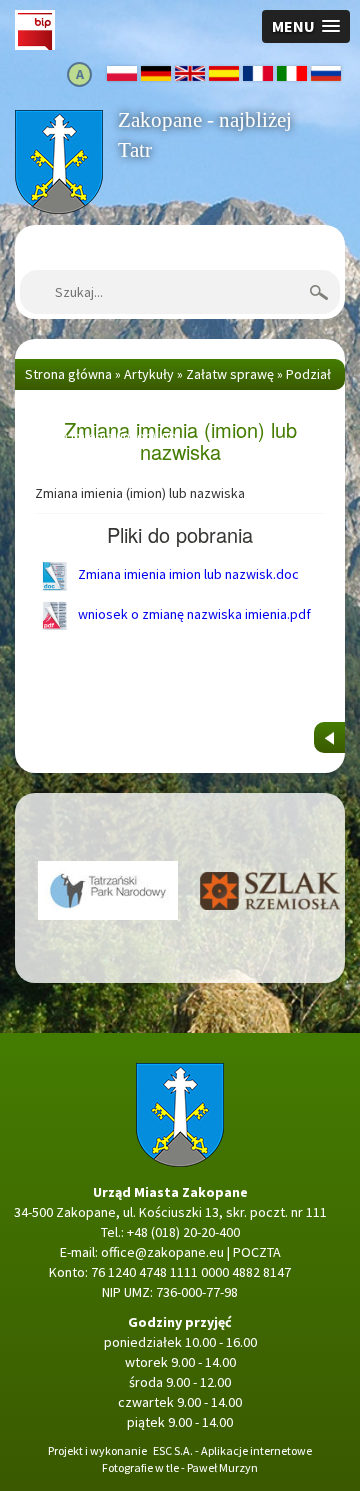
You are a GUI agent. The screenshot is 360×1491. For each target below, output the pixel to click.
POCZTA (257, 1252)
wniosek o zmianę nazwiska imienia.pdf (193, 614)
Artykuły (149, 374)
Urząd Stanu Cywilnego (215, 405)
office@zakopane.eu (162, 1252)
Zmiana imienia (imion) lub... (105, 436)
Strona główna (58, 120)
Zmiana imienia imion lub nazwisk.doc (187, 574)
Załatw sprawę (230, 374)
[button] (306, 26)
